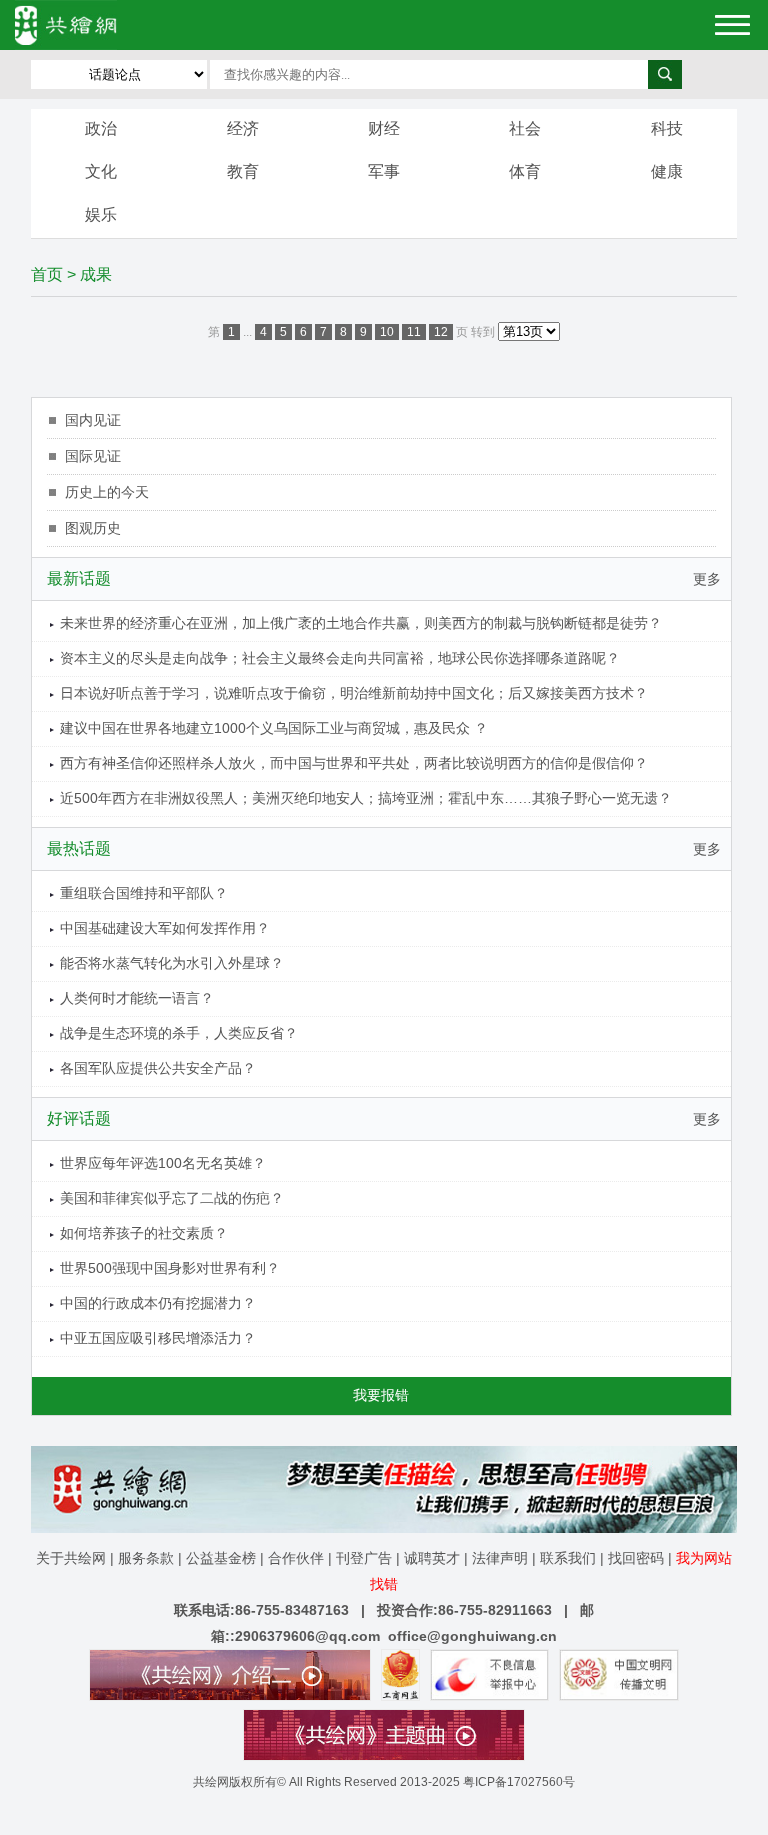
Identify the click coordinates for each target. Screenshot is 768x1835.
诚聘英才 (432, 1558)
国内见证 (93, 420)
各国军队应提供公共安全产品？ (158, 1068)
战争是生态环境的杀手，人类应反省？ (179, 1033)
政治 (101, 128)
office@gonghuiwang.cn (472, 1636)
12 (441, 332)
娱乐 (101, 214)
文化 (101, 171)
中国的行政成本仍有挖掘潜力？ (158, 1303)
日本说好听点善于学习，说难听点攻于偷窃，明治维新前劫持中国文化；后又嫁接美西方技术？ (354, 693)
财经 (384, 128)
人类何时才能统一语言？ (137, 998)
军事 (384, 171)
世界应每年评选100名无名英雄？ (163, 1163)
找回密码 (636, 1558)
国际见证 (93, 456)
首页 (47, 274)
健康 (667, 171)
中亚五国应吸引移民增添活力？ (158, 1338)
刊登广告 (364, 1558)
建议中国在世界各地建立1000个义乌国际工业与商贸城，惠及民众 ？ (274, 728)
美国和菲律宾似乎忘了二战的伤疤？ (172, 1198)
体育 (525, 171)
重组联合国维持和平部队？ (144, 893)
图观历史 (93, 528)
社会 (525, 128)
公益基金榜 (221, 1558)
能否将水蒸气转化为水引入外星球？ (172, 963)
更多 (707, 579)
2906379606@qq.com (307, 1636)
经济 (243, 128)
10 (387, 332)
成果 (96, 274)
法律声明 (500, 1558)
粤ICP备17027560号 (519, 1782)
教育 (243, 171)
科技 (667, 128)
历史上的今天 (107, 492)
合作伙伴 (296, 1558)
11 (414, 332)
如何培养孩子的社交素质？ (144, 1233)
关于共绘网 (71, 1558)
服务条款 (146, 1558)
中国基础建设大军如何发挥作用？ (165, 928)
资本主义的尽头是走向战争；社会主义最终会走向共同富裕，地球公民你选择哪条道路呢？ (340, 658)
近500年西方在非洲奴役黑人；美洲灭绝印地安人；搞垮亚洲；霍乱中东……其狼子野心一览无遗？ (366, 798)
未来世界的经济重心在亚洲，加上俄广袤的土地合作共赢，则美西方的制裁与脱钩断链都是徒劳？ (361, 623)
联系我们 (568, 1558)
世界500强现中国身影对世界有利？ (170, 1268)
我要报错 (381, 1395)
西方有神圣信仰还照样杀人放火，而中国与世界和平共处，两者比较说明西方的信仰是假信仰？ (354, 763)
